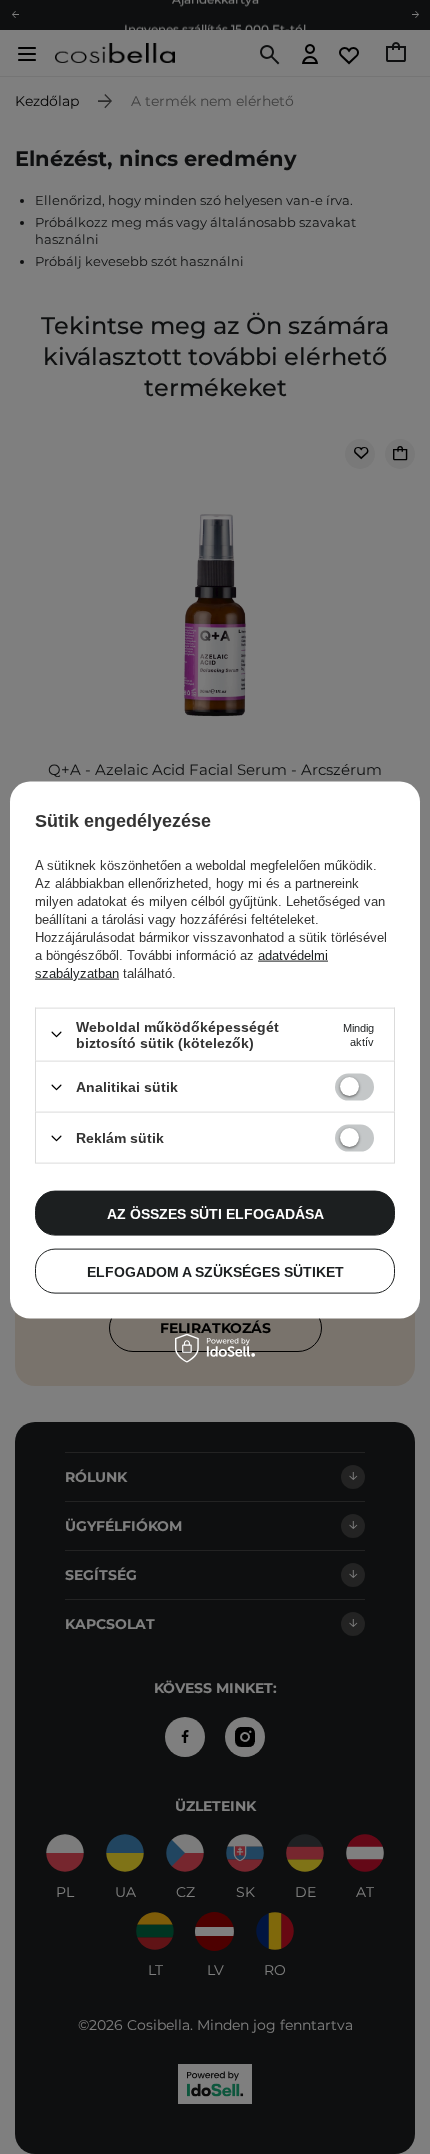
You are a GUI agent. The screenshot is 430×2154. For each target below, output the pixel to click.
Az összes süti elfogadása (215, 1213)
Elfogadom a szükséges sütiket (215, 1271)
